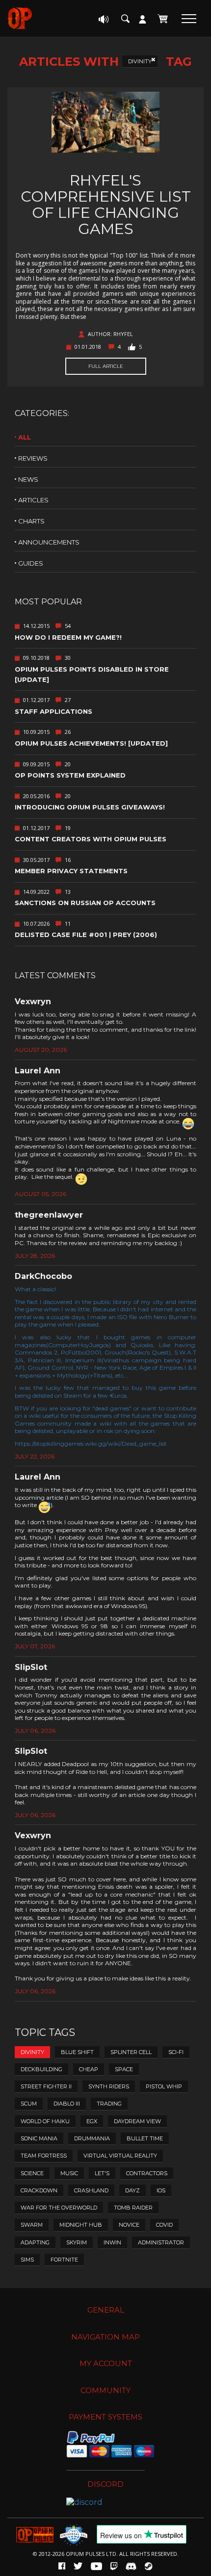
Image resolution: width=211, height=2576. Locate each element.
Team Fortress (44, 2156)
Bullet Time (145, 2138)
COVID (164, 2225)
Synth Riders (109, 2086)
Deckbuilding (41, 2069)
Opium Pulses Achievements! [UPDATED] (91, 743)
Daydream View (137, 2121)
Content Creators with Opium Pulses (91, 839)
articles (33, 500)
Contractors (147, 2173)
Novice (129, 2225)
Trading (109, 2104)
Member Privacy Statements (71, 871)
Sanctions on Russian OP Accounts (85, 903)
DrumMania (92, 2138)
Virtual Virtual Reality (120, 2156)
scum (29, 2104)
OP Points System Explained (70, 775)
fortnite (64, 2260)
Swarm (32, 2225)
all (25, 437)
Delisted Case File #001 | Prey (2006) (86, 935)
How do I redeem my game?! (68, 637)
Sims (27, 2260)
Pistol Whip (164, 2086)
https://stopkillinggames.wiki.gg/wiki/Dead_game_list (91, 1444)
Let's (102, 2173)
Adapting (35, 2242)
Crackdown (39, 2190)
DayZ (132, 2190)
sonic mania (39, 2138)
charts (31, 521)
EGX (92, 2121)
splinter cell (131, 2052)
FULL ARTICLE (106, 366)
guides (31, 563)
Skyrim (77, 2242)
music (69, 2173)
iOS (161, 2190)
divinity (140, 61)
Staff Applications (53, 711)
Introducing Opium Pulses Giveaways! (90, 807)
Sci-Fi (176, 2052)
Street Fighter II (46, 2086)
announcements (49, 542)
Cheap (89, 2069)
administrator (161, 2242)
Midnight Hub (81, 2225)
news (28, 479)
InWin (112, 2242)
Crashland (91, 2190)
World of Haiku (45, 2121)
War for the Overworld (59, 2208)
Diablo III (67, 2104)
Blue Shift (77, 2052)
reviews (33, 458)
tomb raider (133, 2208)
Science (32, 2173)
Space (124, 2069)
